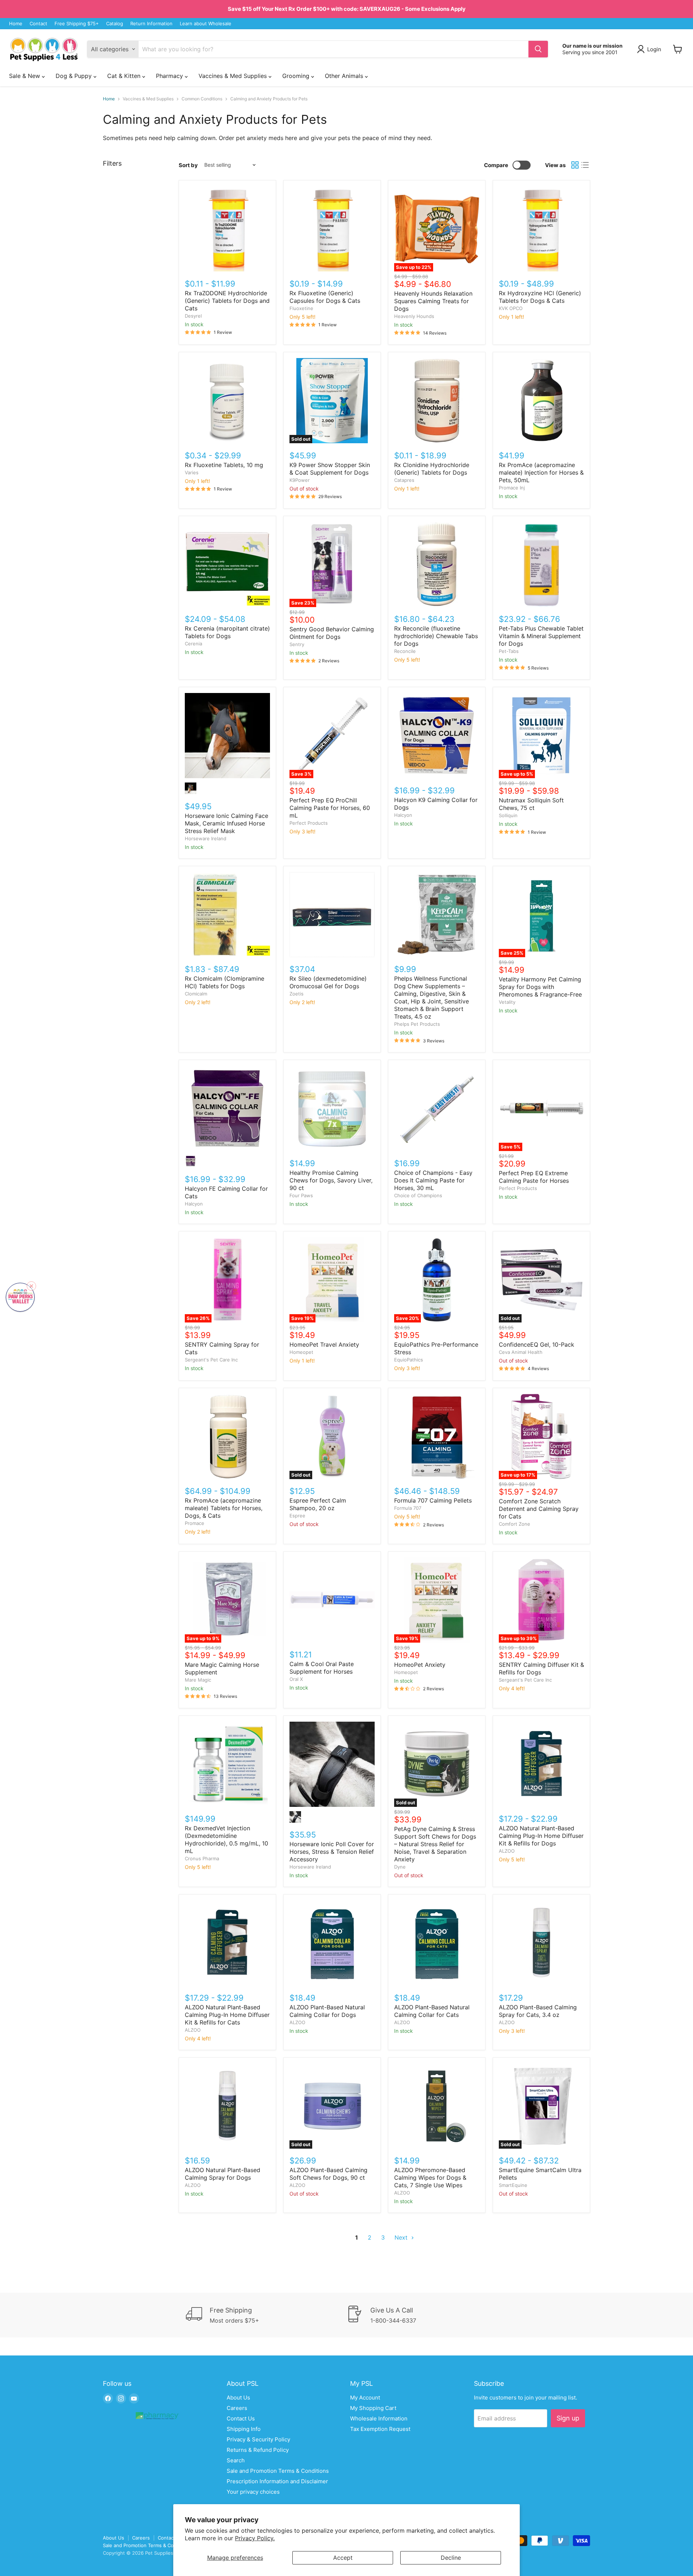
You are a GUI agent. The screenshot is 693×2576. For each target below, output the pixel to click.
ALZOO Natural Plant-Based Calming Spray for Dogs (223, 2174)
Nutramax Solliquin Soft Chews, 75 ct (531, 804)
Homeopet (301, 1352)
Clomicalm (196, 994)
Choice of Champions (418, 1195)
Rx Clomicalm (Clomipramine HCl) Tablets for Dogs (225, 982)
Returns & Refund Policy (258, 2450)
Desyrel (193, 316)
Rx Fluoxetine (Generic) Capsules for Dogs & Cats (325, 297)
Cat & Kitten (125, 76)
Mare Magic (198, 1680)
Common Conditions (202, 99)
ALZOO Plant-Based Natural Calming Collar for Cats (432, 2011)
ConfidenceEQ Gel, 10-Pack (537, 1344)
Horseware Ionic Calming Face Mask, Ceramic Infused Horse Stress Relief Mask (226, 823)
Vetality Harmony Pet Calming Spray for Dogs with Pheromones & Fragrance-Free (540, 987)
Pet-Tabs (509, 651)
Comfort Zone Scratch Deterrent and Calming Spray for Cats (539, 1509)
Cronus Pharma (202, 1858)
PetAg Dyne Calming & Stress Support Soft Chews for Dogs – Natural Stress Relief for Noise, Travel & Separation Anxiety (435, 1844)
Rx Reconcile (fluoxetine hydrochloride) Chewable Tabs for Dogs (436, 636)
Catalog (115, 24)
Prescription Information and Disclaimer (277, 2481)
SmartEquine (513, 2185)
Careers (237, 2408)
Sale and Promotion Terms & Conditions (278, 2471)
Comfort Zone (515, 1524)
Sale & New (25, 76)
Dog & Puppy (75, 76)
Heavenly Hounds (414, 316)
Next (402, 2237)
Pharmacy (170, 76)
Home (16, 24)
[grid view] (575, 165)
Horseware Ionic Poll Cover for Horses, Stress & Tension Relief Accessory (332, 1852)
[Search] (538, 49)
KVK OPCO (511, 308)
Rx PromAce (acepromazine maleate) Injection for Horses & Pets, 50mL (541, 472)
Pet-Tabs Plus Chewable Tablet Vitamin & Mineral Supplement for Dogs (541, 636)
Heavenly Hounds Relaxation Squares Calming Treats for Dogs (433, 301)
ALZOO (507, 1851)
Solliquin (508, 815)
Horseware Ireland (206, 838)
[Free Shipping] (266, 2315)
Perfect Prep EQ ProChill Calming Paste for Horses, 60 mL (330, 808)
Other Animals (345, 76)
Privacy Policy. (255, 2538)
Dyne (400, 1867)
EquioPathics (409, 1360)
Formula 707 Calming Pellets (433, 1500)
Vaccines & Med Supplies (234, 76)
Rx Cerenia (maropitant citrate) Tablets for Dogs (227, 632)
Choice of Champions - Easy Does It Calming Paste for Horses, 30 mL (433, 1180)
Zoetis (297, 994)
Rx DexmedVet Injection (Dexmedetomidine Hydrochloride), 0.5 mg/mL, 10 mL (226, 1840)
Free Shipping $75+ (77, 24)
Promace (195, 1523)
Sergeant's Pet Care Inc (211, 1360)
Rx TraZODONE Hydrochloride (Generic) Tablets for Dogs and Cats (227, 301)
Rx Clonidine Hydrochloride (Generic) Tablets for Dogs (432, 469)
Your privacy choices (253, 2492)
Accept (343, 2558)
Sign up (568, 2418)
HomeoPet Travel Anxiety (324, 1344)
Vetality (507, 1002)
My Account (365, 2398)
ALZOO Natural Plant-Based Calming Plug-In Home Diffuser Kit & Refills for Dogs (541, 1836)
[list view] (585, 165)
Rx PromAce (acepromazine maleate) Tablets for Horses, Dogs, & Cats (224, 1508)
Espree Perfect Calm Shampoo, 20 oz (318, 1504)
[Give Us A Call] (427, 2315)
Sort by (188, 165)
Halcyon (403, 815)
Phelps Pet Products (417, 1024)
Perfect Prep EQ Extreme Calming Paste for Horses (534, 1177)
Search (236, 2460)
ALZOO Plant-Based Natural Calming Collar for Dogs (327, 2011)
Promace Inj (512, 488)
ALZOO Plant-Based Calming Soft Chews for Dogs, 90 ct (328, 2174)
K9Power (300, 480)
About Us (238, 2398)
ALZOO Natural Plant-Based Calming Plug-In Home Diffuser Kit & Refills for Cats (227, 2015)
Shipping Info (244, 2429)
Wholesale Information (379, 2418)
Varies (192, 472)
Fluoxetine (301, 308)
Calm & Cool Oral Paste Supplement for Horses (322, 1668)
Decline (451, 2558)
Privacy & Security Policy (258, 2439)
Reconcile (405, 651)
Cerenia (193, 644)
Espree (297, 1516)
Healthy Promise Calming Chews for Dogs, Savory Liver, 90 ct (331, 1180)
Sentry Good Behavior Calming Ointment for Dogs (332, 633)
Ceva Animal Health (521, 1352)
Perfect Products (309, 823)
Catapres (404, 480)
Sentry (297, 644)
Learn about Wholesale (206, 24)
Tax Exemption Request (380, 2429)
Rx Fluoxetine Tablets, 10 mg (224, 465)
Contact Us (241, 2418)
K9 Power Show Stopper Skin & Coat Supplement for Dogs (330, 469)
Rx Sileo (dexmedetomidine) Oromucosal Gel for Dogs (328, 982)
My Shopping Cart (373, 2408)
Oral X (296, 1679)
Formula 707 (408, 1508)
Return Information (151, 24)
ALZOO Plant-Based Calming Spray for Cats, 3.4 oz (538, 2011)
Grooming (297, 76)
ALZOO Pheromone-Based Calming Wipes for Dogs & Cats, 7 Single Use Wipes (430, 2178)
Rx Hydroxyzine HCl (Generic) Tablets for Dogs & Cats (540, 297)
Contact (38, 24)
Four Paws (301, 1195)
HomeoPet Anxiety (420, 1665)
